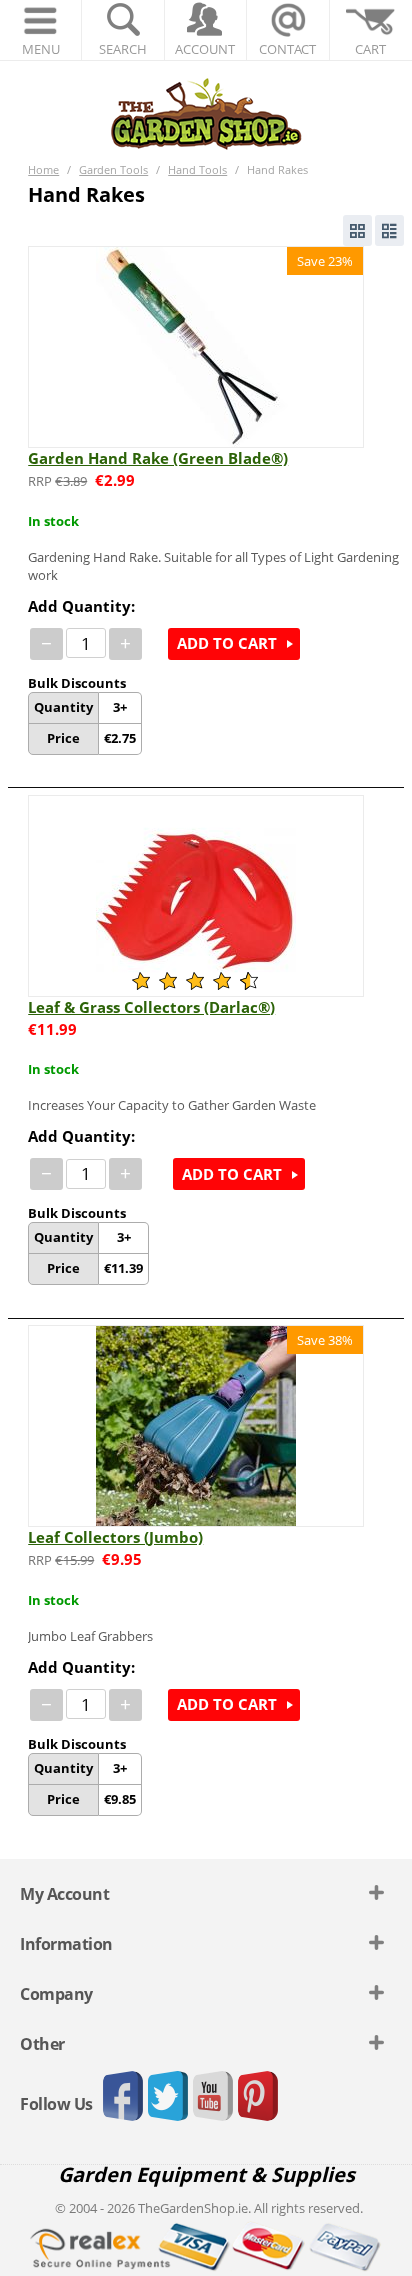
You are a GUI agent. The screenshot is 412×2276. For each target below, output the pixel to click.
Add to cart (227, 643)
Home (43, 169)
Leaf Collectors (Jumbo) (115, 1537)
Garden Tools (113, 169)
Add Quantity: (81, 606)
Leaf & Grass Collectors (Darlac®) (151, 1007)
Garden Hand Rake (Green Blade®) (158, 458)
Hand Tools (197, 169)
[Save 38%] (196, 1425)
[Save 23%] (196, 345)
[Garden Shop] (206, 113)
